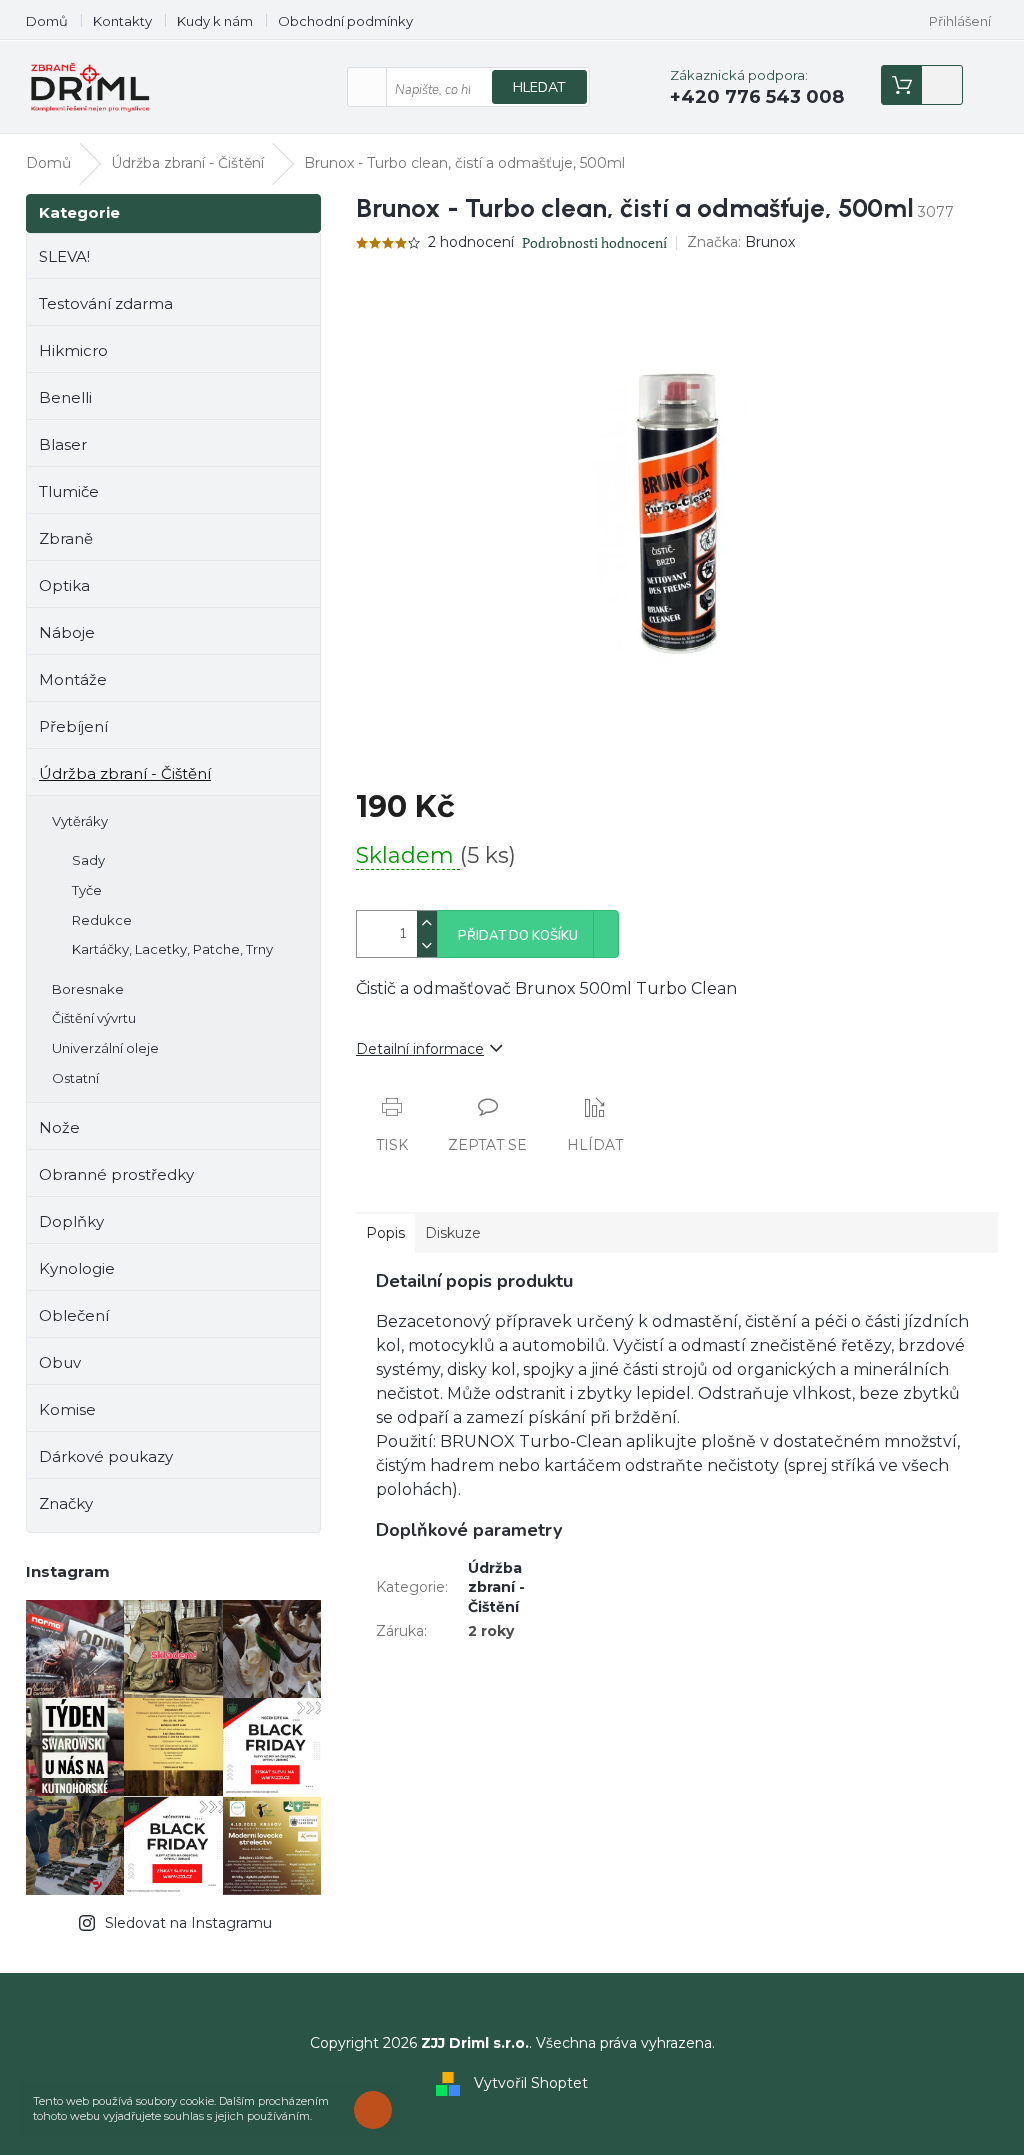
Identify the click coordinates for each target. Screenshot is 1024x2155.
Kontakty (122, 21)
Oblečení (74, 1315)
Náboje (67, 632)
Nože (59, 1127)
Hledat (539, 87)
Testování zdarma (106, 303)
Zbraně (66, 538)
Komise (67, 1409)
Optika (64, 585)
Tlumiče (69, 491)
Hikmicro (73, 350)
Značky (66, 1503)
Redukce (102, 920)
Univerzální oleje (105, 1048)
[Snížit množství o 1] (427, 945)
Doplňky (71, 1221)
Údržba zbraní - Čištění (125, 773)
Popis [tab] (385, 1233)
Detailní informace (420, 1049)
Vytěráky (80, 821)
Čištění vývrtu (94, 1018)
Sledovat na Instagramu (188, 1923)
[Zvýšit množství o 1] (427, 922)
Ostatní (75, 1078)
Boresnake (88, 989)
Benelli (65, 397)
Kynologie (77, 1268)
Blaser (63, 444)
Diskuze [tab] (453, 1233)
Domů (47, 21)
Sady (88, 860)
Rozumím (378, 2109)
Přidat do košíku (518, 936)
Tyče (87, 890)
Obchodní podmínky (345, 21)
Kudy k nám (215, 21)
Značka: (741, 242)
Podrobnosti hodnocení (594, 242)
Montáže (73, 679)
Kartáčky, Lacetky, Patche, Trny (172, 949)
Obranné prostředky (116, 1174)
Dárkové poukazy (106, 1456)
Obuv (60, 1362)
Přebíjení (73, 726)
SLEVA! (64, 256)
